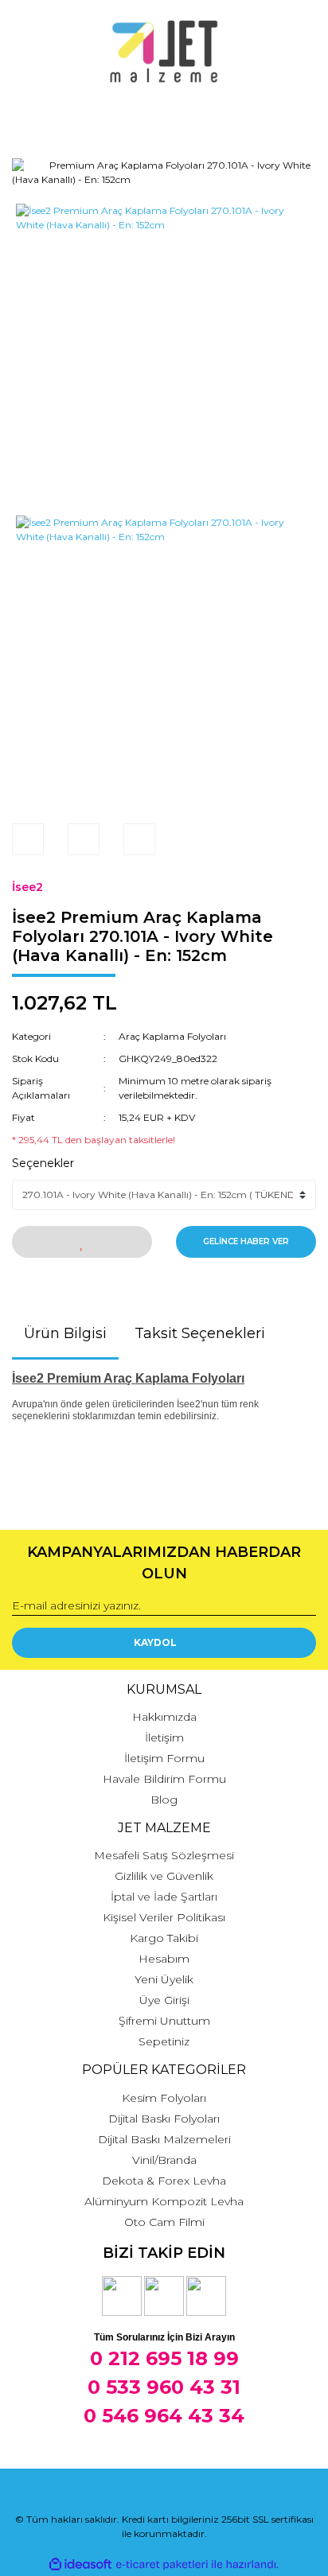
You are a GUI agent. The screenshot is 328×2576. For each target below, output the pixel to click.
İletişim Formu (164, 1758)
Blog (164, 1800)
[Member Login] (164, 115)
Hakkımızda (164, 1717)
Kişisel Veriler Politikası (164, 1917)
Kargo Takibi (164, 1938)
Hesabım (164, 1959)
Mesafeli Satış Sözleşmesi (164, 1855)
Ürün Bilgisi (65, 1333)
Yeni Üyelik (164, 1979)
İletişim (164, 1737)
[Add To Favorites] (82, 1242)
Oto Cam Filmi (164, 2222)
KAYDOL (155, 1642)
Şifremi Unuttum (164, 2021)
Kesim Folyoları (164, 2098)
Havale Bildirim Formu (164, 1779)
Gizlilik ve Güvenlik (164, 1876)
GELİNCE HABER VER (246, 1241)
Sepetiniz (164, 2041)
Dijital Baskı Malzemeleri (164, 2139)
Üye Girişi (164, 2000)
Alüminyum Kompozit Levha (164, 2201)
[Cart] (297, 115)
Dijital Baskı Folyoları (164, 2119)
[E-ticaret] (162, 2564)
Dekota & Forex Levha (164, 2181)
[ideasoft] (80, 2564)
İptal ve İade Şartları (164, 1897)
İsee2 (27, 887)
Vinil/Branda (164, 2160)
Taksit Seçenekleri (200, 1333)
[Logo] (164, 52)
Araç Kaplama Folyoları (172, 1036)
